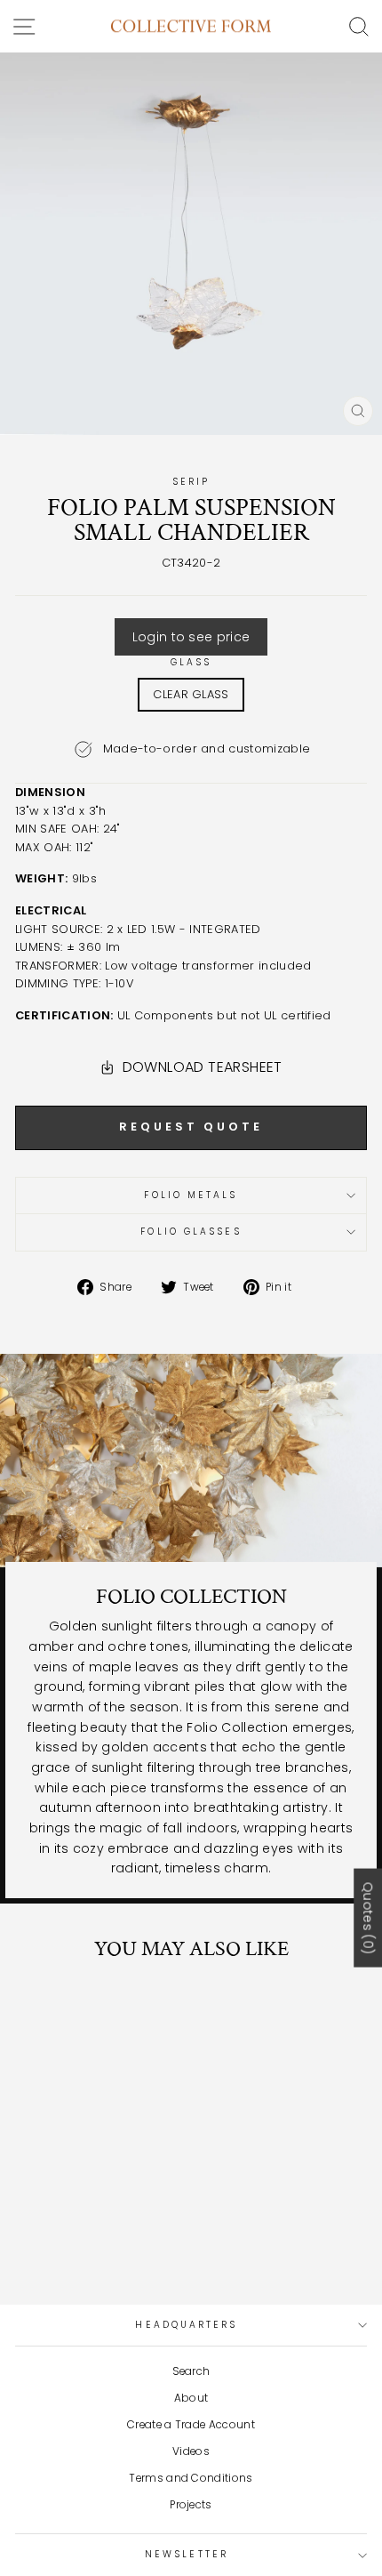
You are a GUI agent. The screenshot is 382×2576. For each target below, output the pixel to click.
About (191, 2398)
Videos (191, 2451)
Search (191, 2371)
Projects (191, 2505)
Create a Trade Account (191, 2425)
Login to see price (191, 637)
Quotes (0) (368, 1917)
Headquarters (186, 2325)
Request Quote (191, 1127)
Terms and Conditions (191, 2478)
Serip (191, 482)
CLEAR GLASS (191, 694)
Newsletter (187, 2554)
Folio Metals (191, 1195)
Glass (191, 662)
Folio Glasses (191, 1232)
